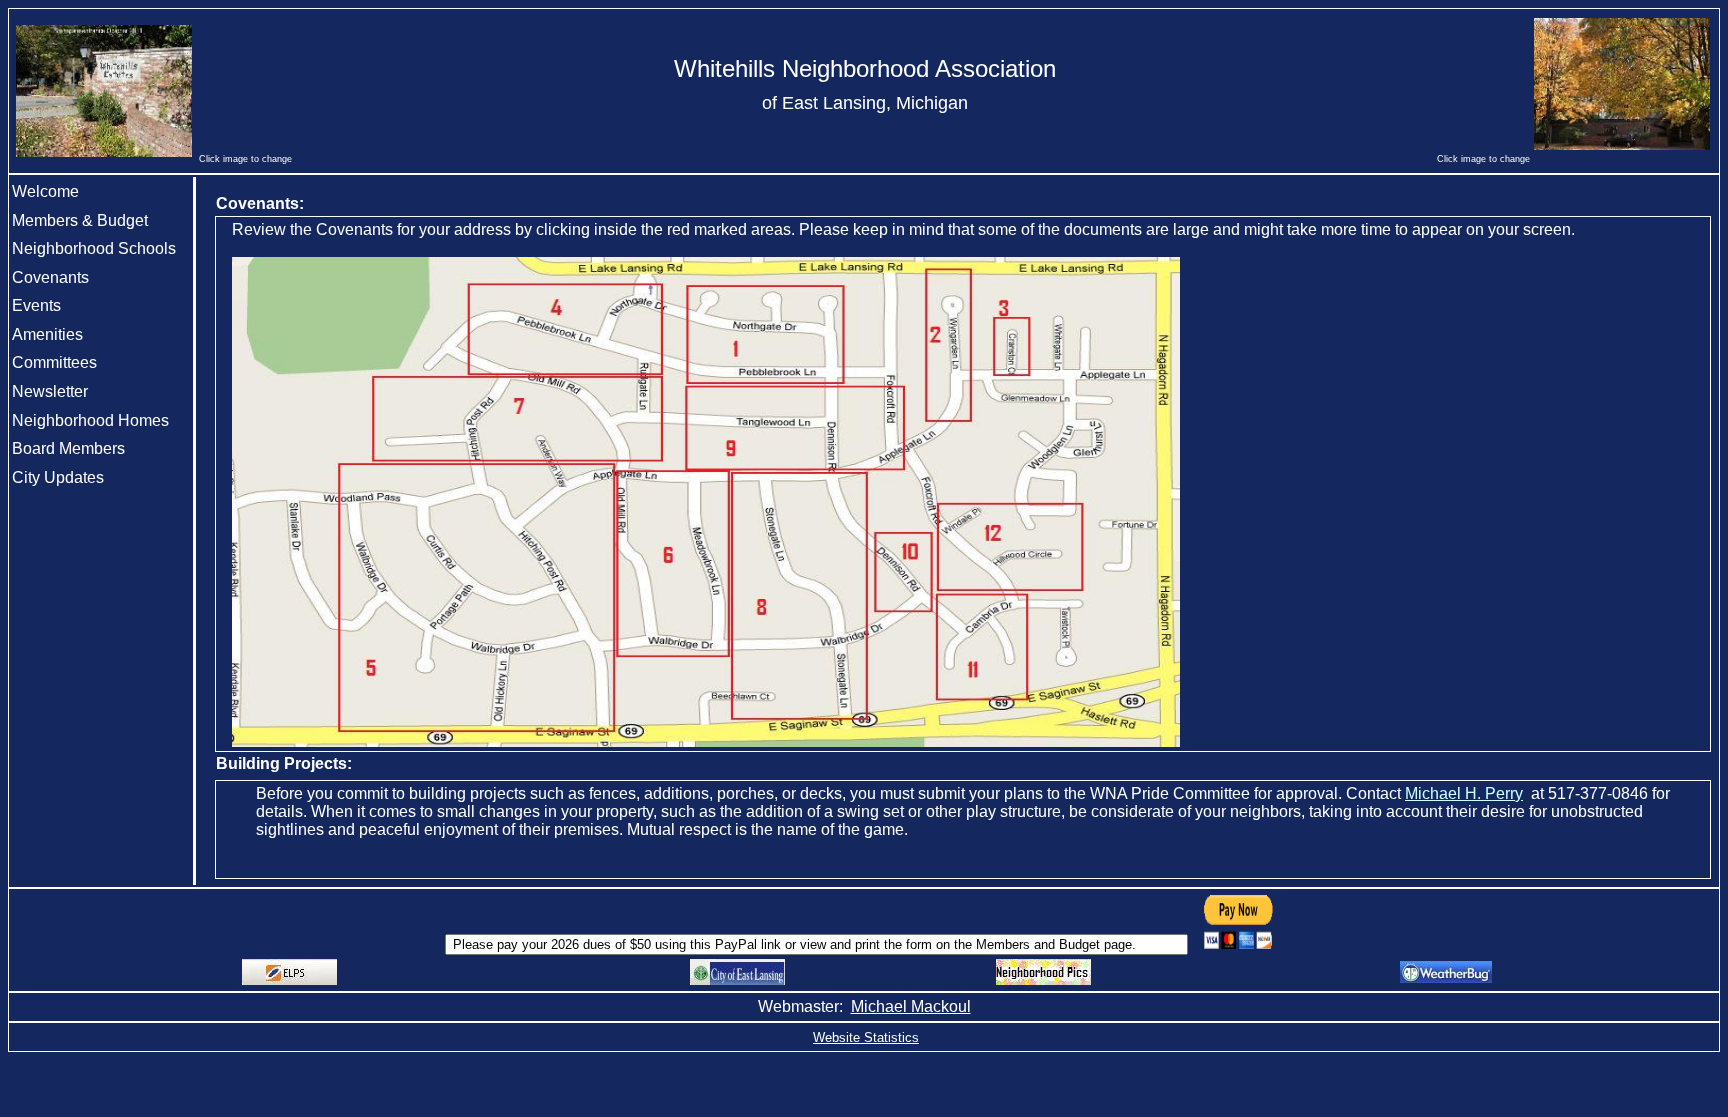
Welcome (45, 191)
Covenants (50, 277)
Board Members (68, 448)
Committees (54, 362)
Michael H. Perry (1464, 793)
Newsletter (50, 391)
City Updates (58, 477)
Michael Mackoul (911, 1006)
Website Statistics (866, 1037)
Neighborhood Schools (94, 248)
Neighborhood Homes (90, 420)
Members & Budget (80, 220)
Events (36, 305)
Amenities (47, 334)
